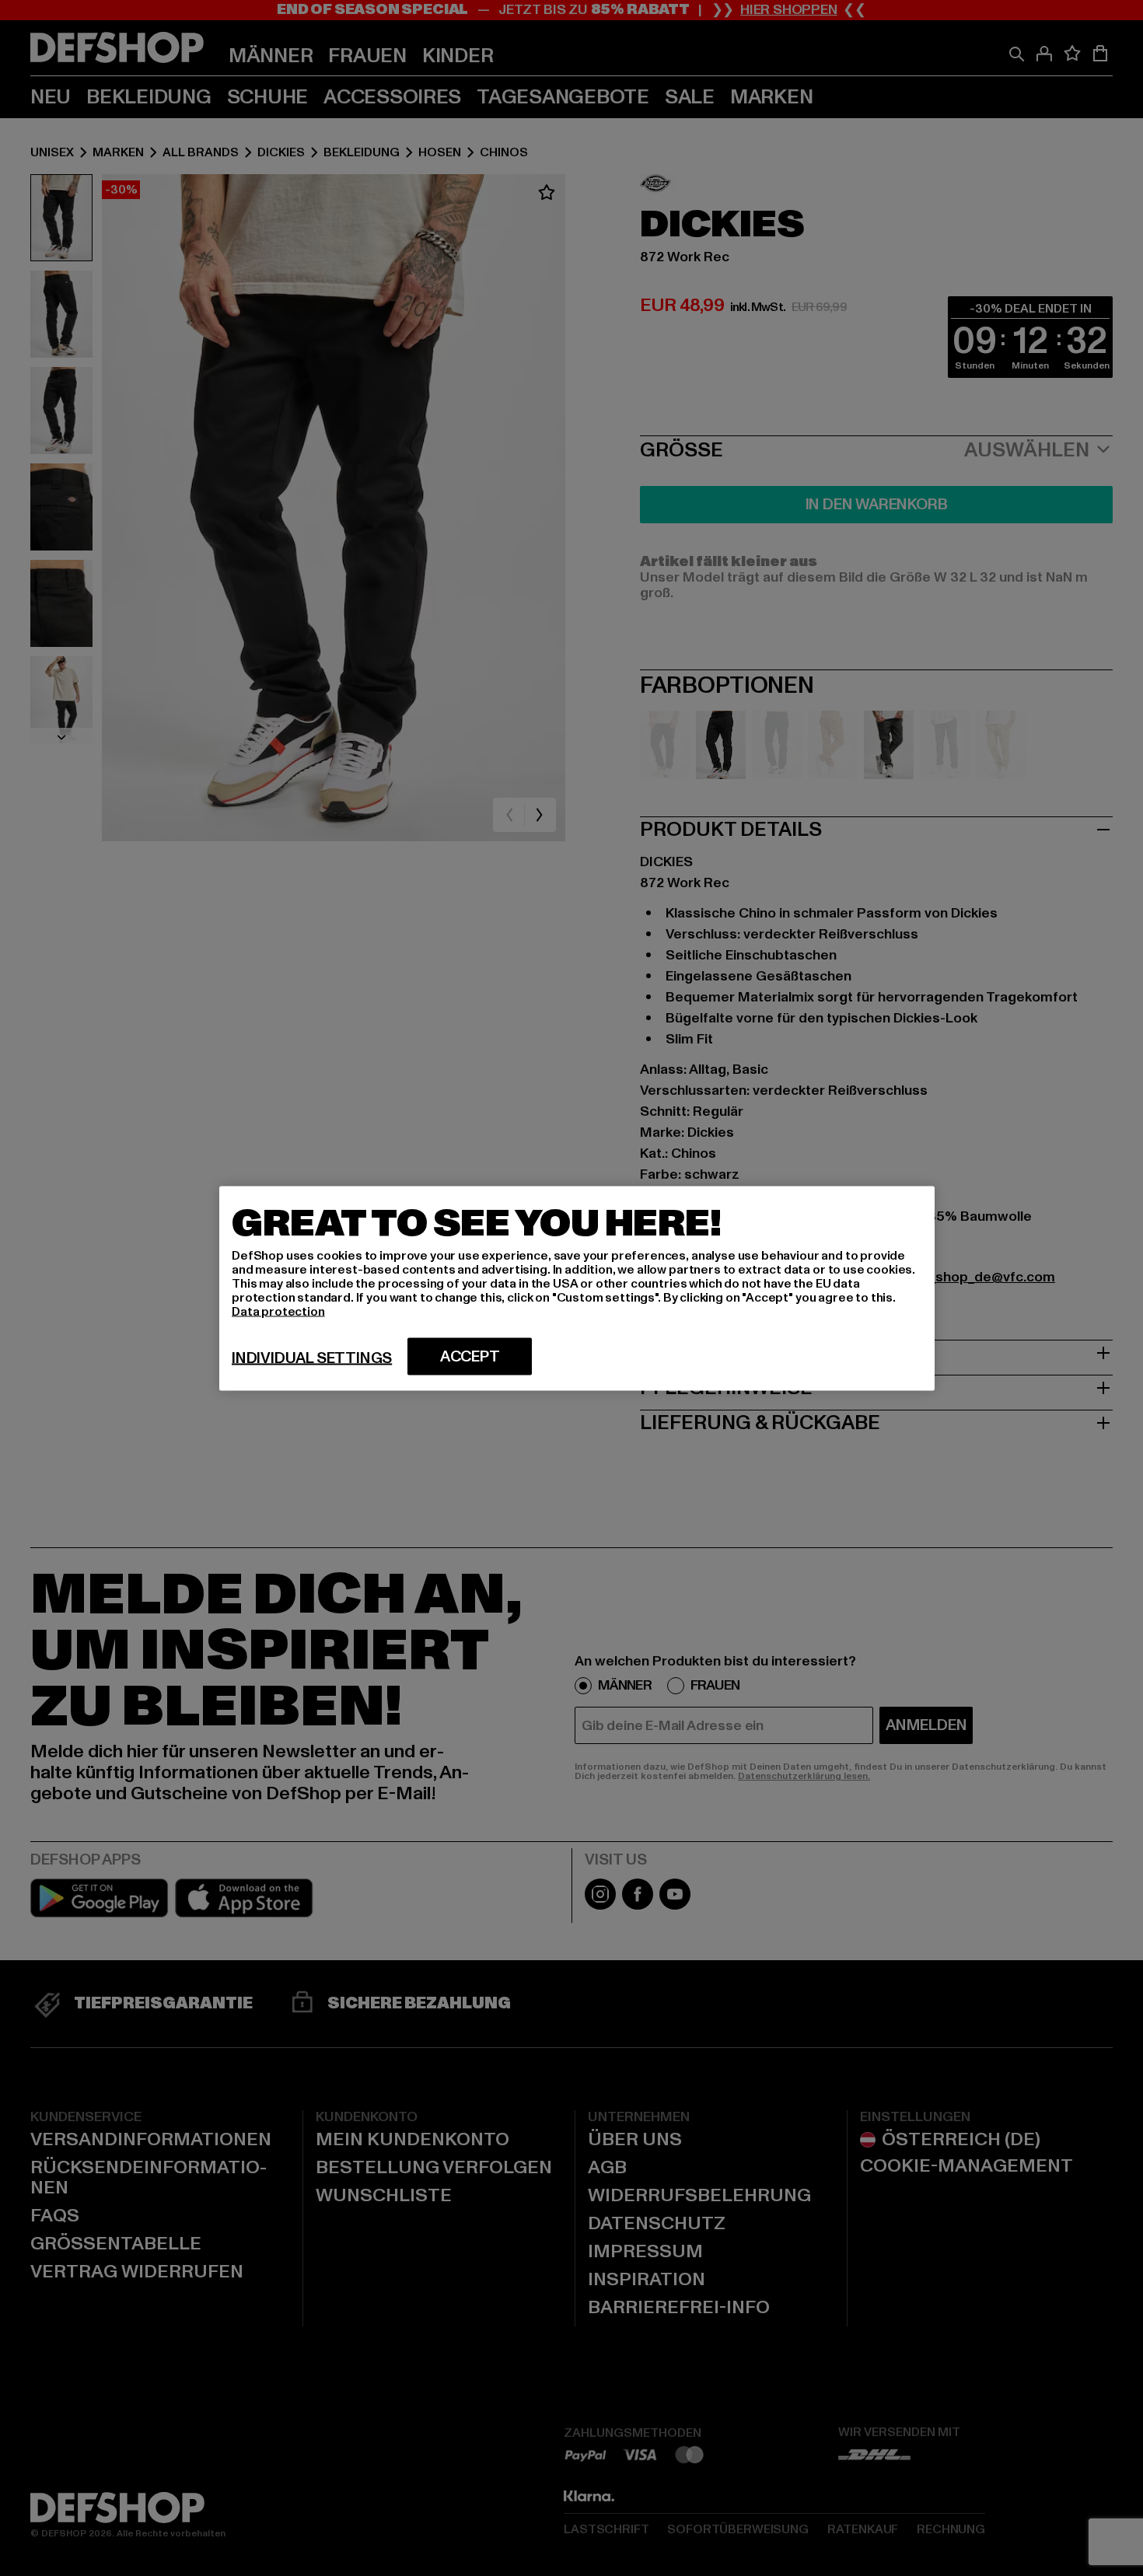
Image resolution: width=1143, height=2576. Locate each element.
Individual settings (312, 1358)
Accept (470, 1356)
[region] (577, 1288)
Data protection (278, 1311)
